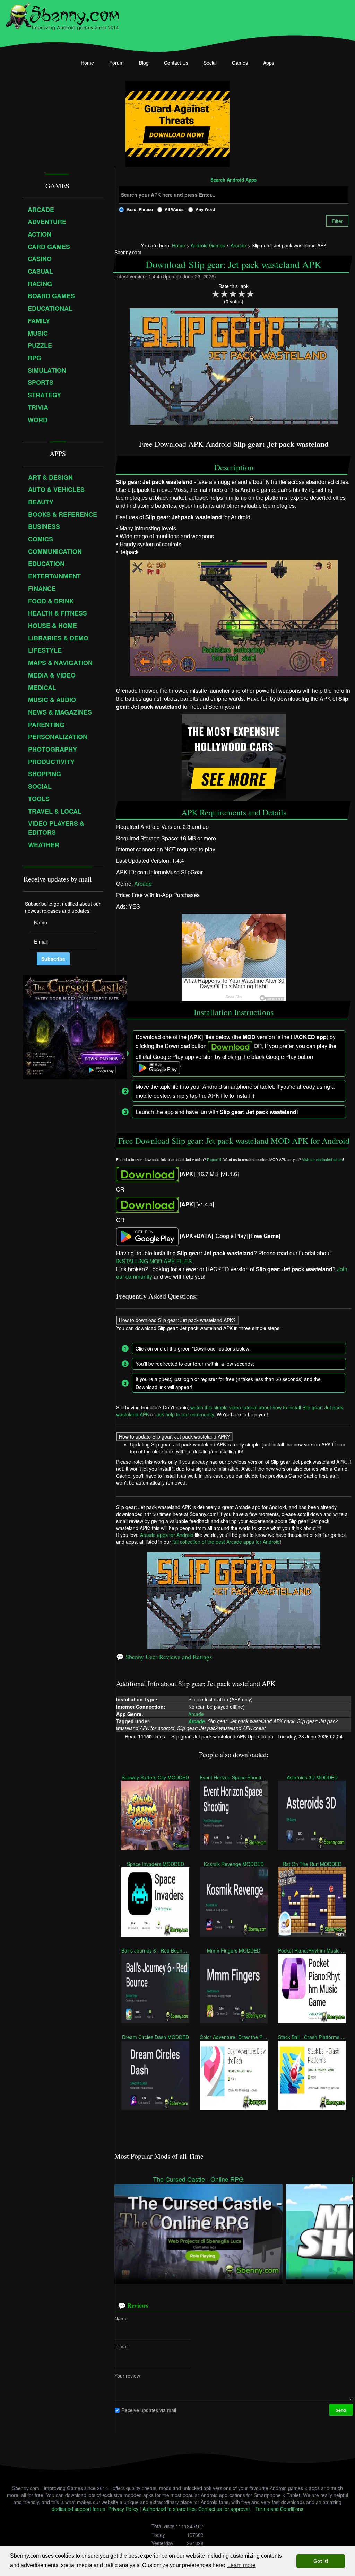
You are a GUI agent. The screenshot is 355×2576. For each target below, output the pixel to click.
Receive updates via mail (149, 2410)
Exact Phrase (140, 209)
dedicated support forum (79, 2509)
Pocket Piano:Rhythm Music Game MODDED (312, 1950)
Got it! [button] (321, 2561)
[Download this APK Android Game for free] (147, 1173)
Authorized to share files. (170, 2509)
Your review (127, 2376)
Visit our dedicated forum (322, 1159)
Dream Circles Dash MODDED (155, 2037)
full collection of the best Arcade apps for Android (226, 1542)
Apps (269, 63)
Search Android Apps (233, 180)
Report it (214, 1159)
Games (240, 63)
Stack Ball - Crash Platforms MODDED (312, 2037)
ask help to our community (185, 1414)
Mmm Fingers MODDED (234, 1950)
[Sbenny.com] (62, 15)
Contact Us (176, 63)
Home (87, 63)
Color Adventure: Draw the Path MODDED (234, 2037)
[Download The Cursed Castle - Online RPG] (198, 2231)
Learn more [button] (241, 2565)
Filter (337, 221)
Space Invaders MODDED (155, 1864)
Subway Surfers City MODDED (155, 1777)
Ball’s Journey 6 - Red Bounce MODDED (155, 1950)
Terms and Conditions (279, 2509)
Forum (116, 63)
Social (210, 63)
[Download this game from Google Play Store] (147, 1236)
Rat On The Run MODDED (312, 1864)
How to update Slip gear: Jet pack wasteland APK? (174, 1436)
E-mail (121, 2346)
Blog (144, 63)
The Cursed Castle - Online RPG (198, 2179)
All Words (174, 209)
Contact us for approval (224, 2509)
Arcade (143, 883)
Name (121, 2318)
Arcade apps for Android (167, 1535)
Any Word (205, 209)
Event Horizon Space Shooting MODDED (234, 1777)
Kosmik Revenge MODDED (233, 1864)
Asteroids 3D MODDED (312, 1777)
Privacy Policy (123, 2509)
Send (341, 2410)
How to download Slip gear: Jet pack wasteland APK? (177, 1320)
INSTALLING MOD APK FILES (154, 1261)
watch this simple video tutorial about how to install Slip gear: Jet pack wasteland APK (230, 1411)
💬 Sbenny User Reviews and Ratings (164, 1657)
